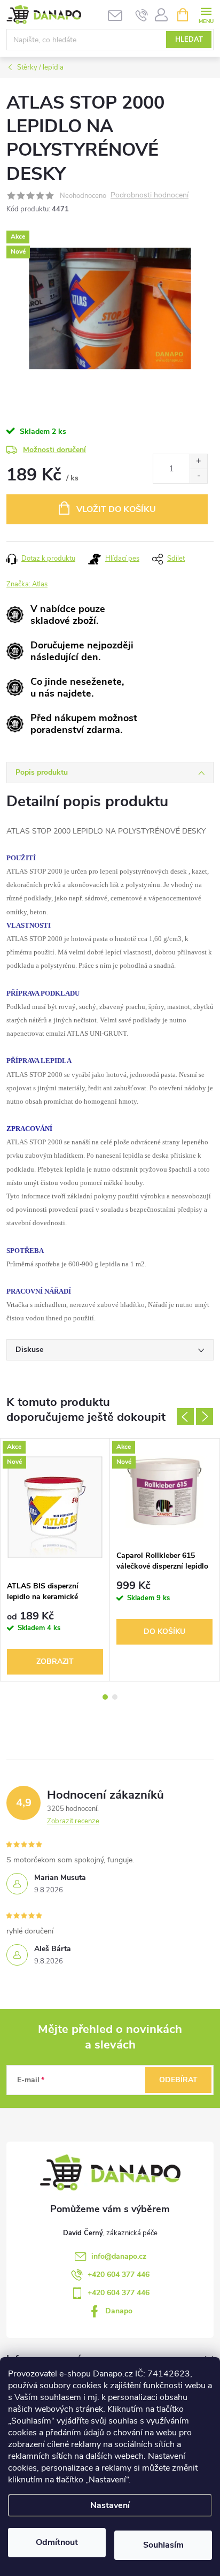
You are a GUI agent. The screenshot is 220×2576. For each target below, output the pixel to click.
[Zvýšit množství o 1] (198, 461)
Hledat (189, 40)
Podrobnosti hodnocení (150, 196)
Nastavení (110, 2505)
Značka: (27, 584)
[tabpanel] (55, 1560)
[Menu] (206, 14)
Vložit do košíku (116, 509)
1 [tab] (105, 1697)
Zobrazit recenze (73, 1821)
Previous (185, 1417)
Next (205, 1417)
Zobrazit (55, 1661)
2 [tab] (115, 1697)
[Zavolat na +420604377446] (142, 15)
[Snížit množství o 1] (198, 476)
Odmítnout (57, 2542)
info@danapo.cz (119, 2256)
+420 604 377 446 (119, 2275)
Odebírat (178, 2080)
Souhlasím (163, 2545)
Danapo (119, 2311)
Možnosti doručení (54, 450)
